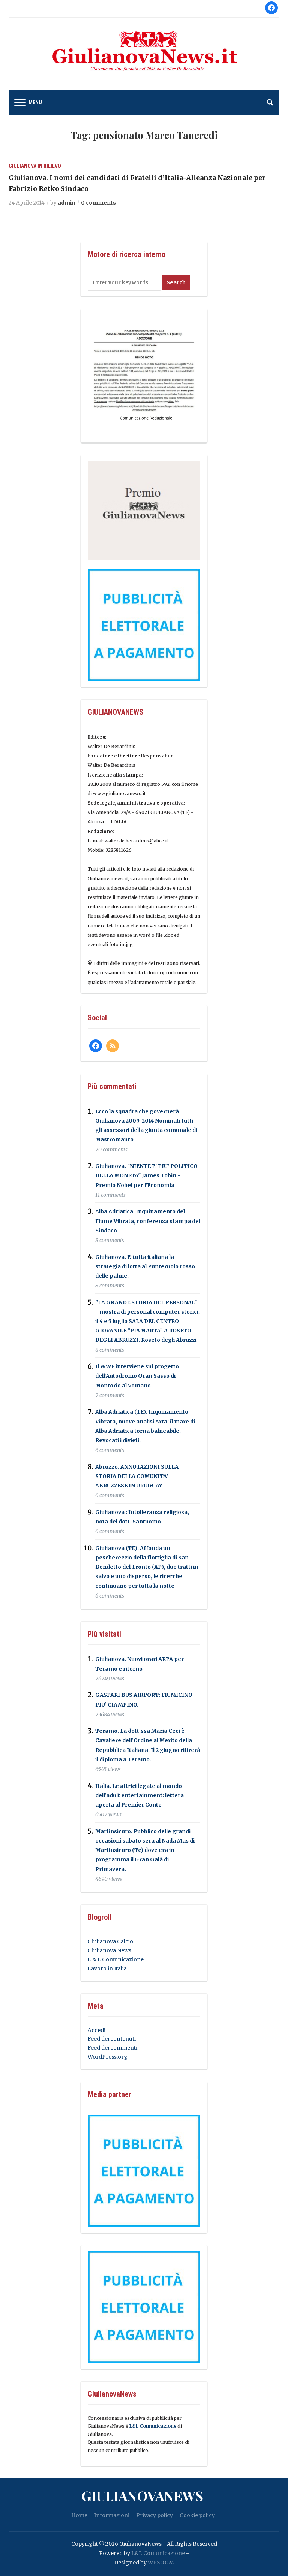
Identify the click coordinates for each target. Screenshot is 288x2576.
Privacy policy (154, 2515)
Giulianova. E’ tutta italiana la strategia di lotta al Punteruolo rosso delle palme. (145, 1266)
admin (67, 203)
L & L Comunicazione (116, 1959)
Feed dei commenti (112, 2048)
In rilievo (49, 166)
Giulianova (22, 166)
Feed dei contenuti (112, 2039)
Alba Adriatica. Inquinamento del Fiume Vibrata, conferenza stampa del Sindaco (148, 1221)
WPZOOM (161, 2563)
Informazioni (112, 2515)
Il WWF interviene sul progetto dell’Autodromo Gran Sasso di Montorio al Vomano (137, 1376)
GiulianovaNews (142, 2495)
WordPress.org (108, 2057)
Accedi (97, 2030)
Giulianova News (109, 1950)
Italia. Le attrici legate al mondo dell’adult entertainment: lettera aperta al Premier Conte (139, 1795)
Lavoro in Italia (107, 1968)
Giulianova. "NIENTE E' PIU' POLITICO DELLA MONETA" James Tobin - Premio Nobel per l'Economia (146, 1175)
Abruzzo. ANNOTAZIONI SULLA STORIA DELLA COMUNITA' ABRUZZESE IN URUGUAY (137, 1476)
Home (79, 2515)
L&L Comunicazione (153, 2426)
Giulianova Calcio (110, 1941)
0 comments (98, 203)
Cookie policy (197, 2515)
